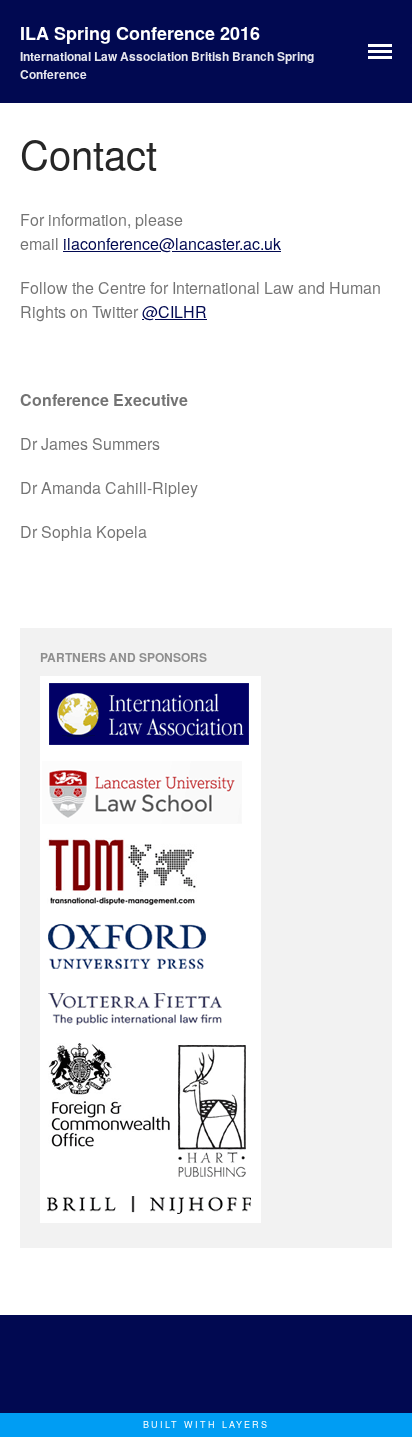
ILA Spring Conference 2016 (140, 33)
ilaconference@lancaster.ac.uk (172, 243)
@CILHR (174, 311)
